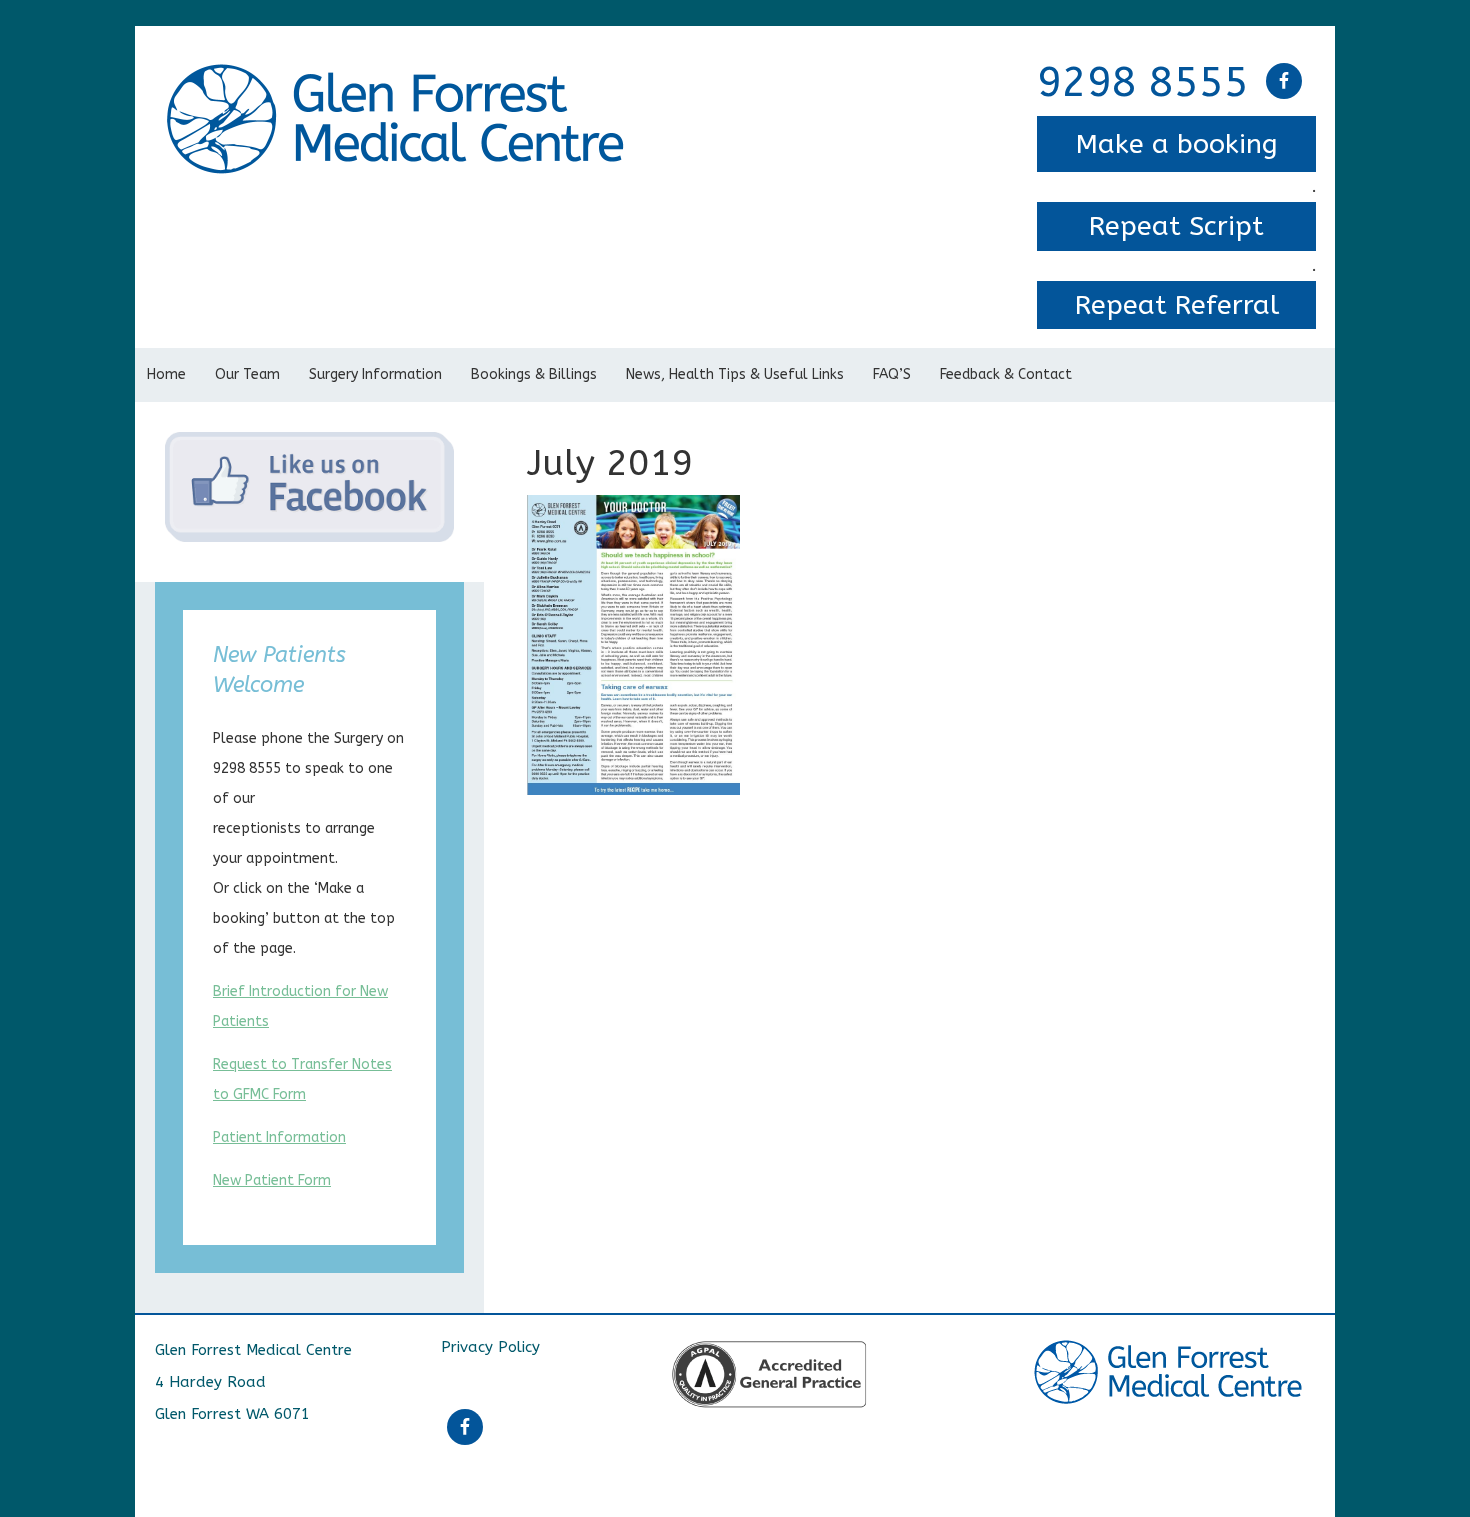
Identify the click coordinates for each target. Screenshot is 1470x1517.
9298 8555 (1143, 83)
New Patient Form (272, 1180)
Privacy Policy (490, 1347)
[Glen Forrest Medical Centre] (399, 77)
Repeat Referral (1177, 305)
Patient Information (279, 1137)
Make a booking (1177, 144)
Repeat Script (1176, 226)
